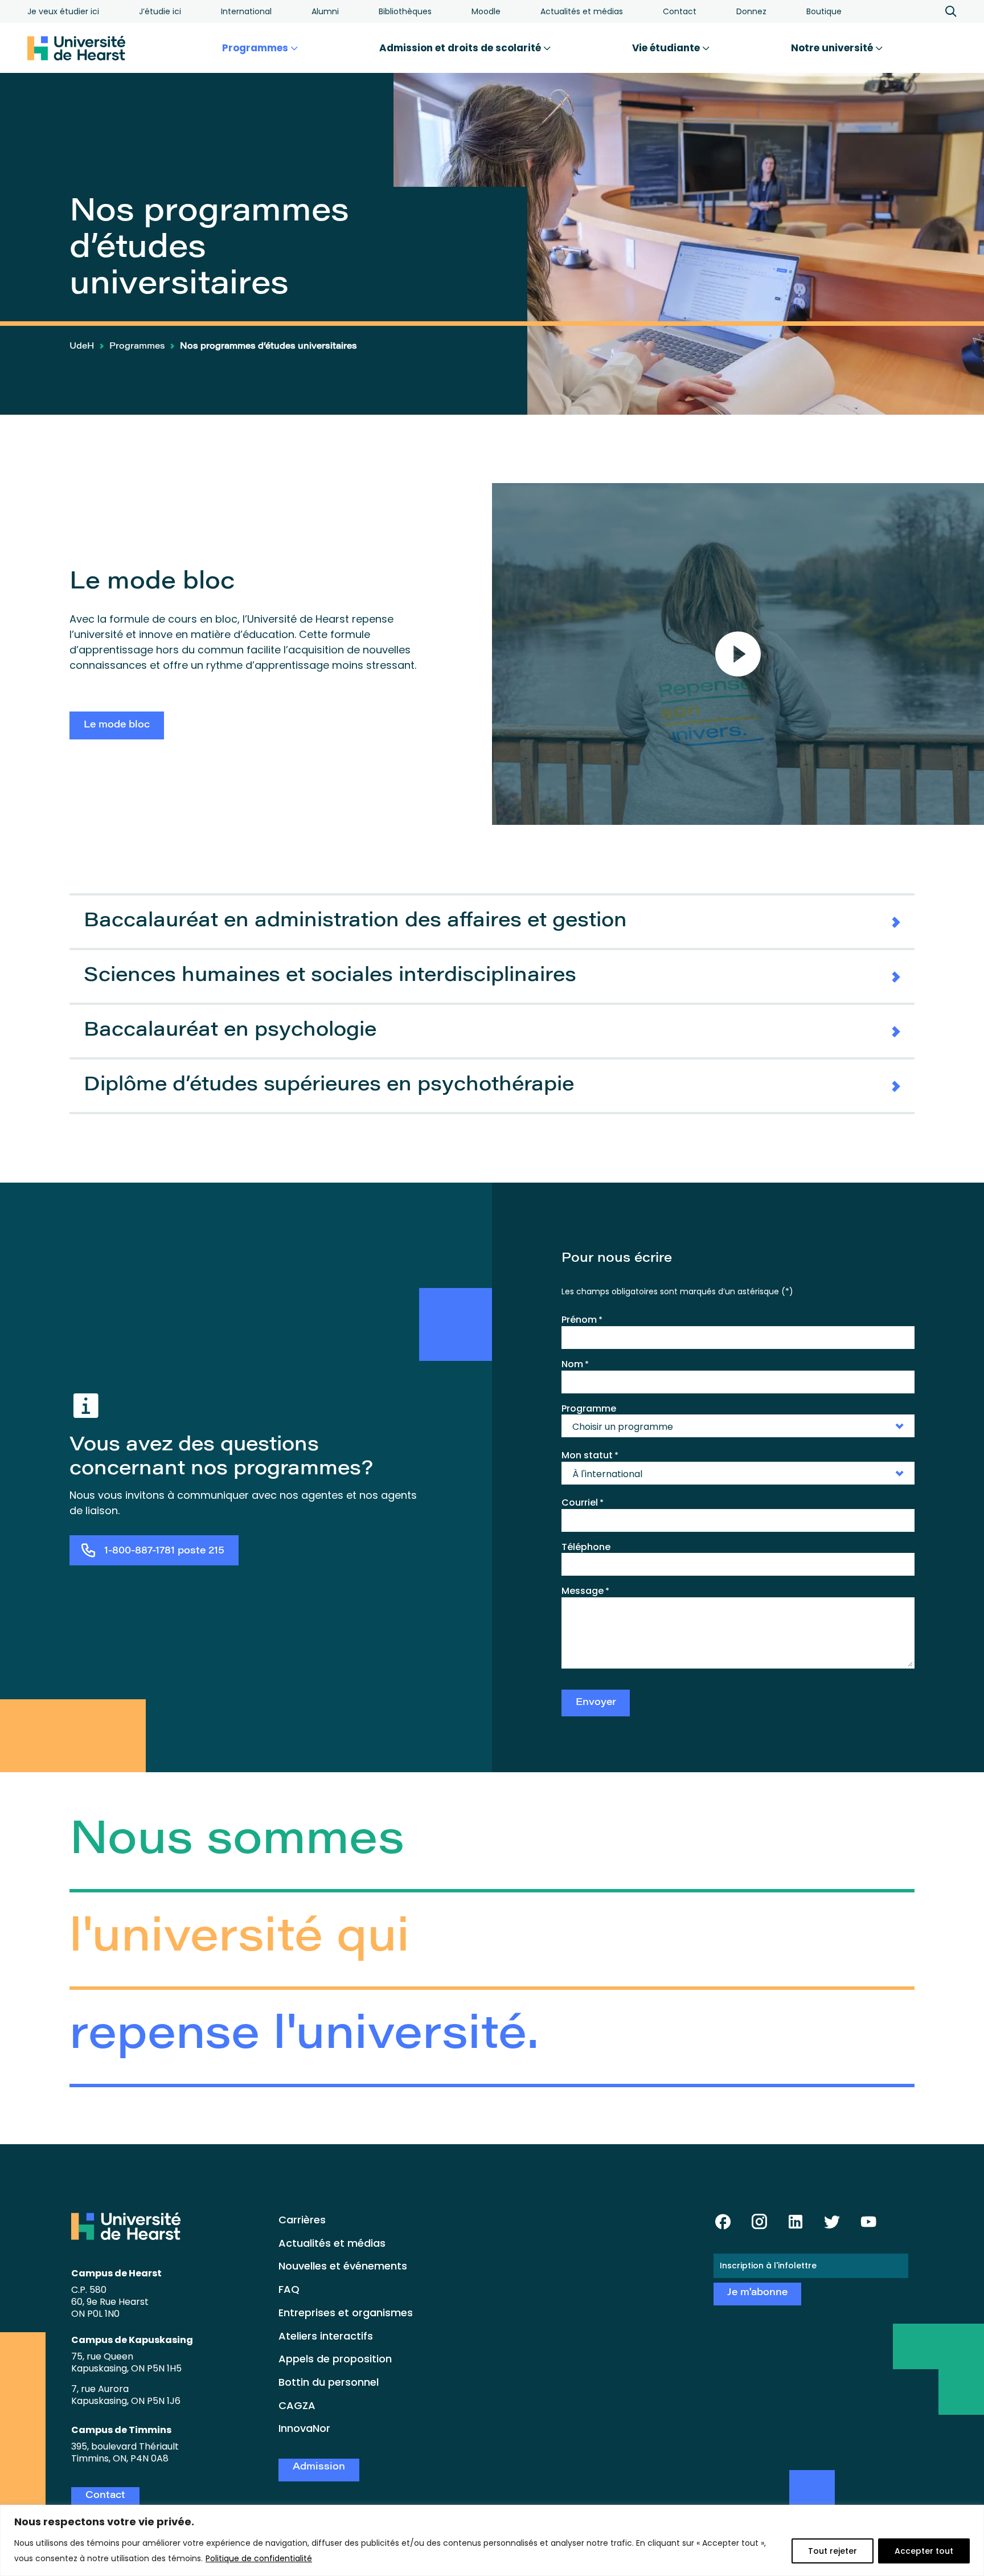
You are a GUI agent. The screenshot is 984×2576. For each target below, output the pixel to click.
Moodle (486, 11)
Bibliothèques (405, 11)
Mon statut (590, 1455)
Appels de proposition (335, 2359)
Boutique (824, 11)
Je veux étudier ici (63, 11)
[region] (492, 2540)
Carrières (302, 2220)
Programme (589, 1408)
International (246, 11)
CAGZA (297, 2405)
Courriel (583, 1503)
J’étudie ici (160, 11)
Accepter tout (924, 2551)
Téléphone (586, 1547)
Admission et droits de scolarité (461, 48)
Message (585, 1591)
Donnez (751, 11)
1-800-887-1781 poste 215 (164, 1551)
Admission (319, 2467)
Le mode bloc (117, 725)
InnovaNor (304, 2428)
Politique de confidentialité (259, 2558)
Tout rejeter (833, 2551)
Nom (575, 1364)
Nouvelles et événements (343, 2266)
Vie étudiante (667, 48)
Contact (680, 11)
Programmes (256, 48)
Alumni (325, 11)
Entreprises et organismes (346, 2313)
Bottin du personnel (329, 2382)
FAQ (289, 2289)
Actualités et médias (582, 11)
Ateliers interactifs (326, 2336)
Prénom (582, 1320)
